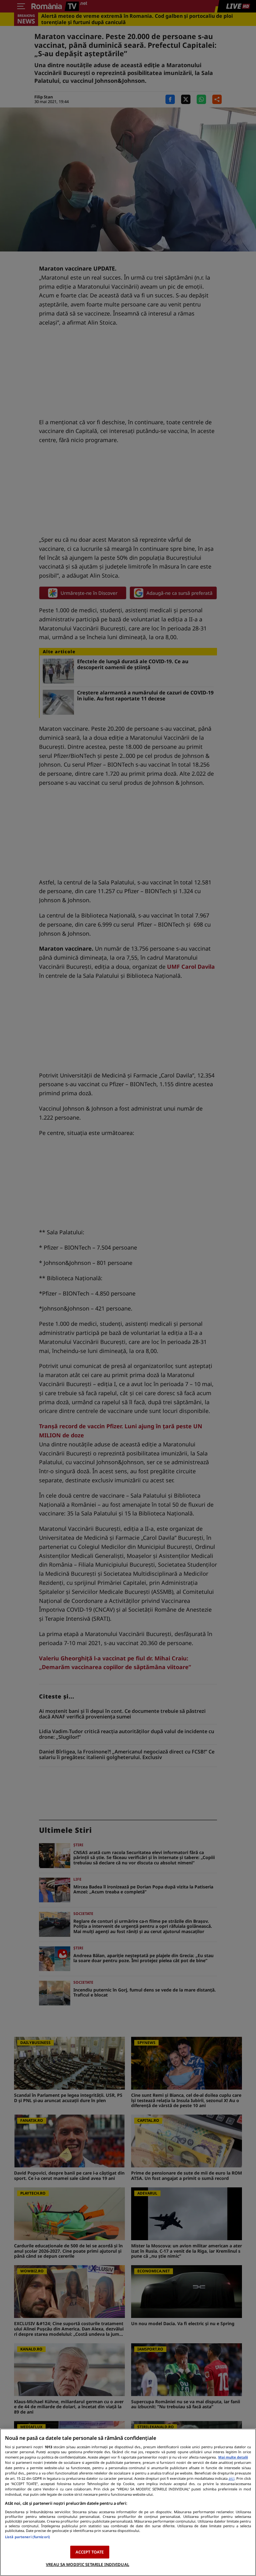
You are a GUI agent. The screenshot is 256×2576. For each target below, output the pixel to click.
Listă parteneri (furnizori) (27, 2537)
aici (231, 2478)
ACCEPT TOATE (90, 2552)
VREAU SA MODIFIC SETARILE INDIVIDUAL (88, 2564)
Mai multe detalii (233, 2457)
